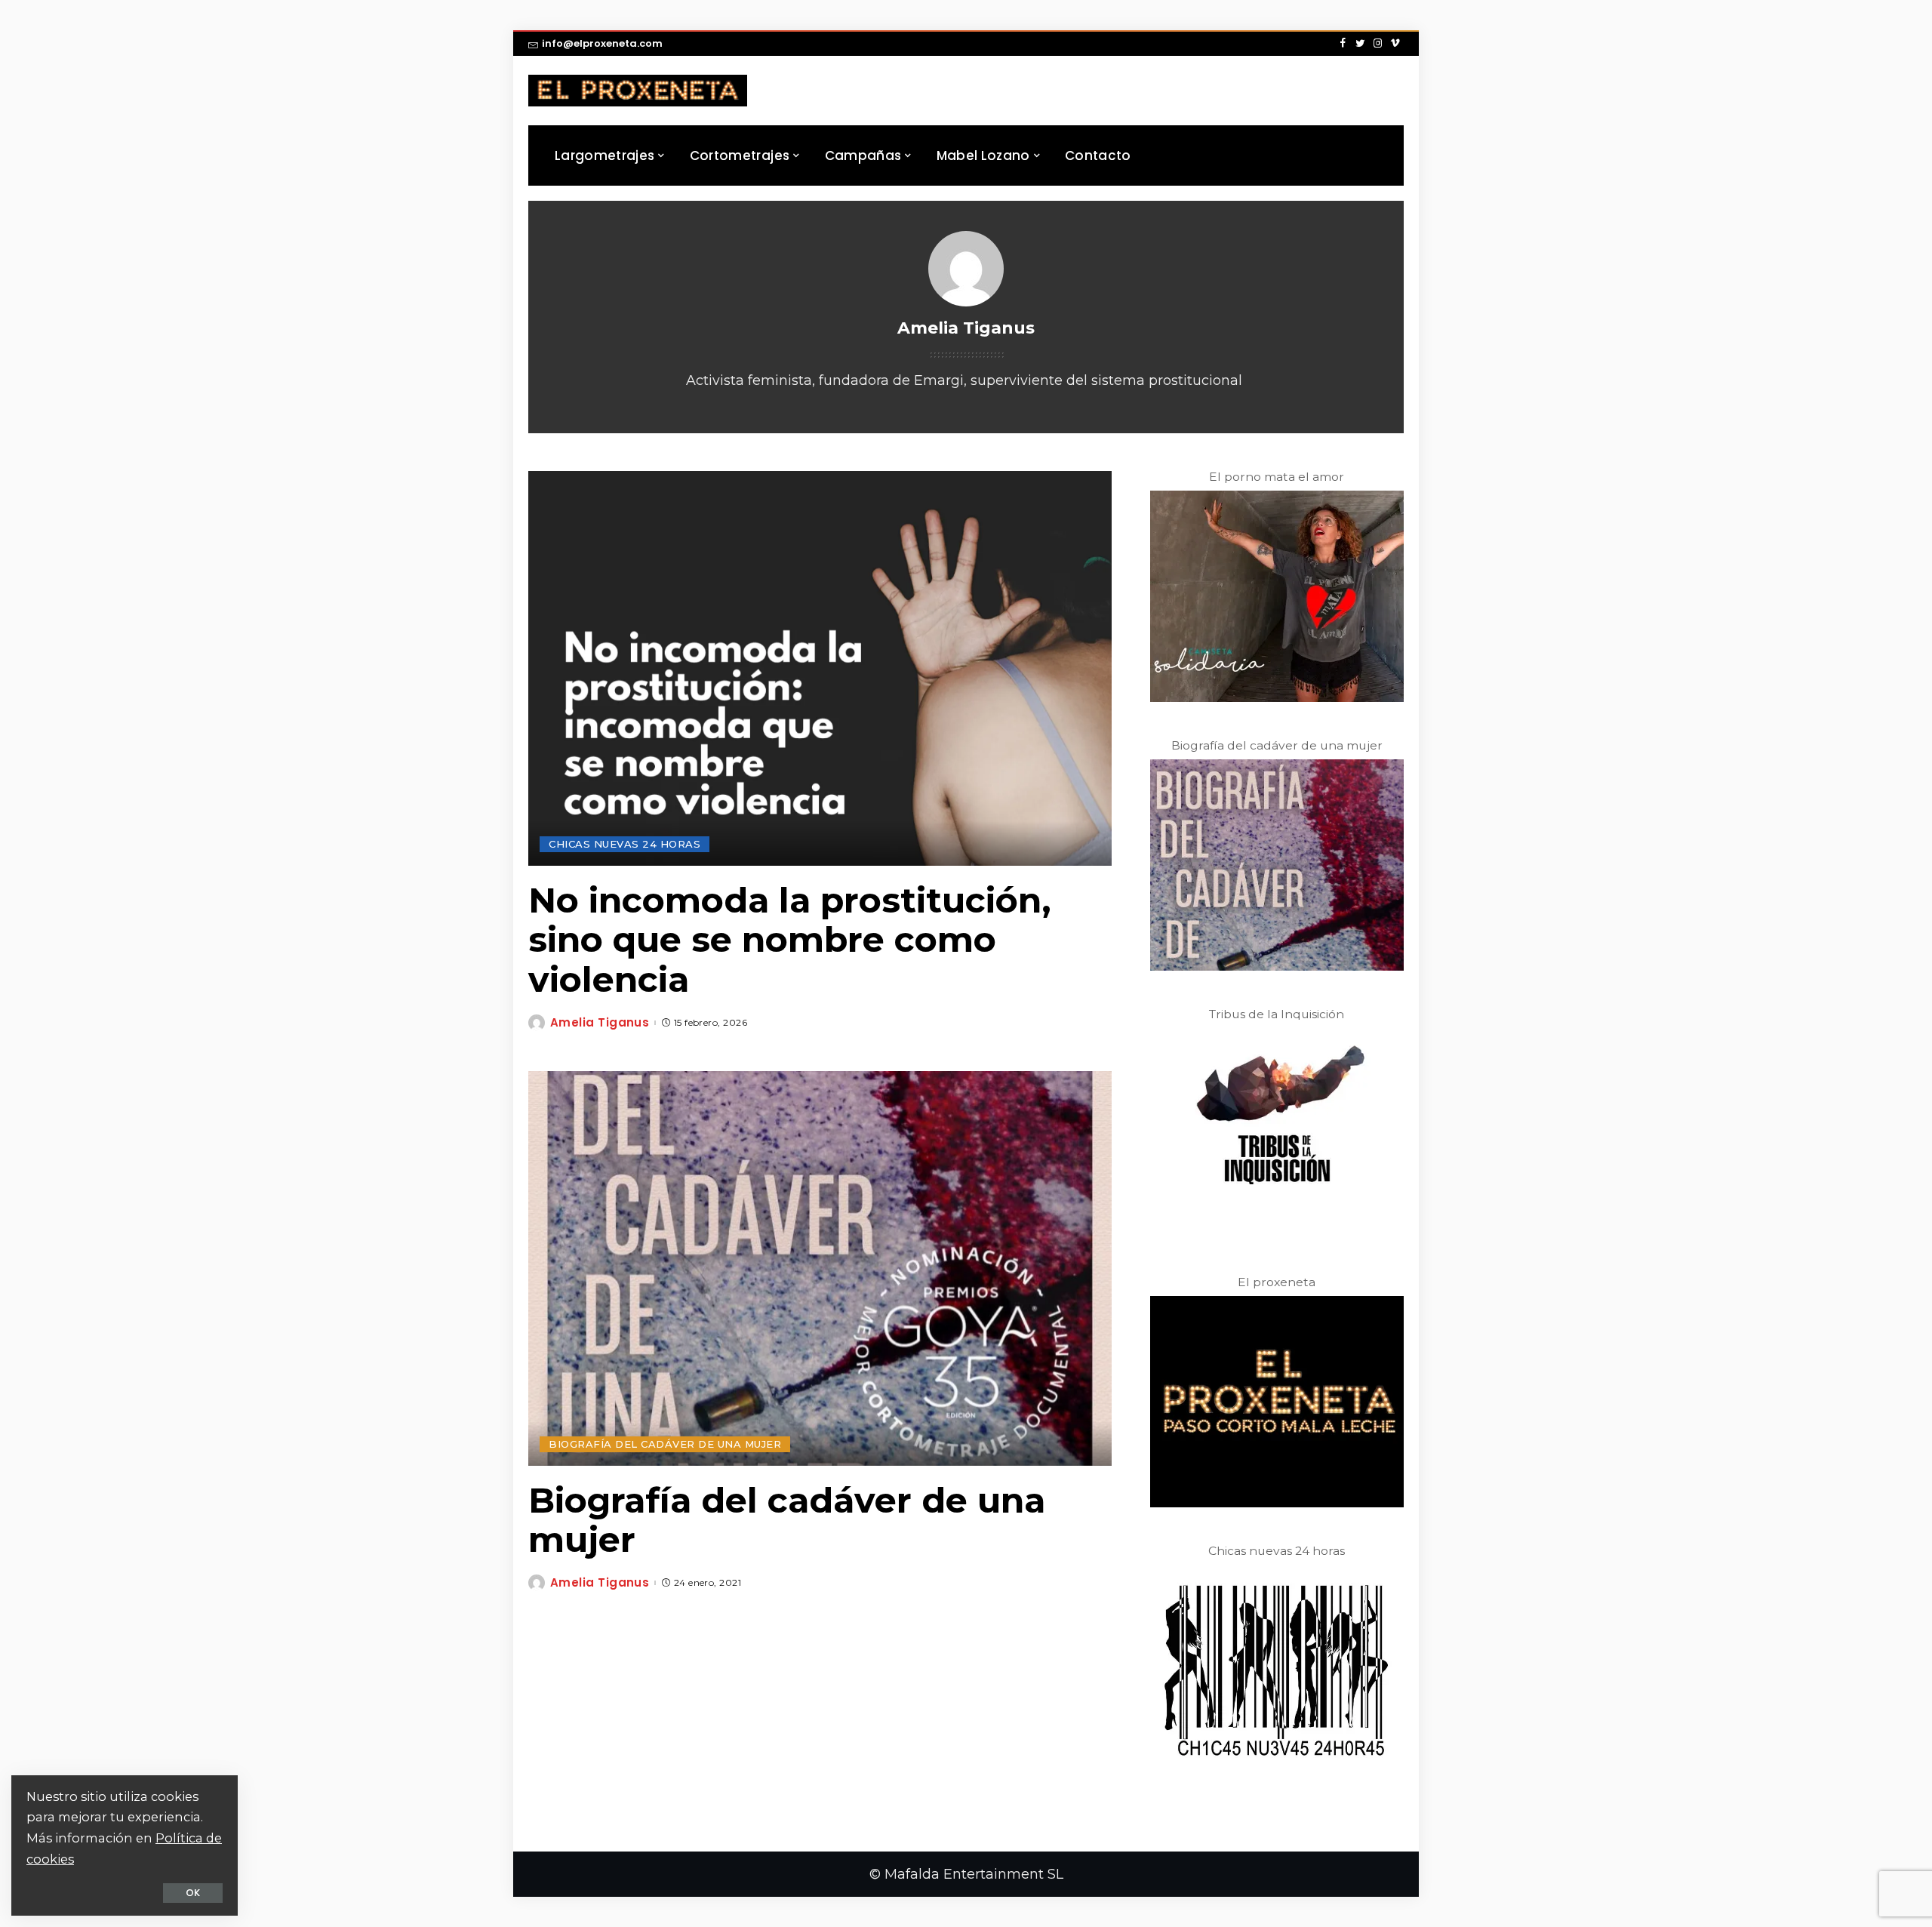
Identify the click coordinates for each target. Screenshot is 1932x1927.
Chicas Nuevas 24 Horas (625, 844)
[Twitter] (1360, 44)
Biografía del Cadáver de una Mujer (665, 1444)
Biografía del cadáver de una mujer (787, 1520)
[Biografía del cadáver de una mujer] (820, 1268)
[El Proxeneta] (638, 91)
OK (193, 1893)
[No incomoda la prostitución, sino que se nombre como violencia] (820, 668)
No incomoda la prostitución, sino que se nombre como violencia (790, 940)
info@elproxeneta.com (602, 43)
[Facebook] (1343, 44)
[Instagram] (1378, 44)
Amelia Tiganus (600, 1022)
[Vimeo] (1395, 44)
